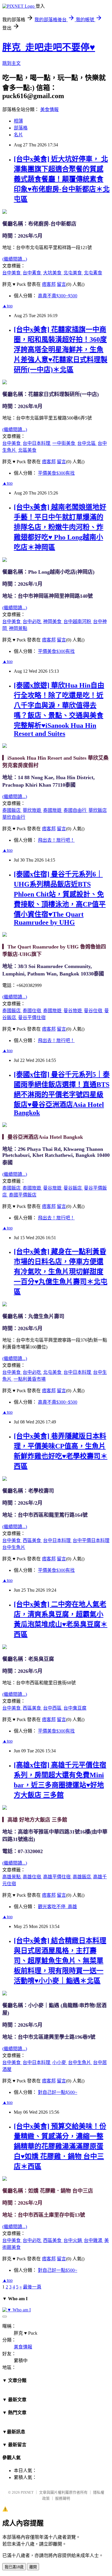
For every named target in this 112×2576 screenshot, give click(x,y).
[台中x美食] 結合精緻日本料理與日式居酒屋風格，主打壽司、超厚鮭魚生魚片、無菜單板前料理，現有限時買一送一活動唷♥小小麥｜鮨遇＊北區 (60, 1961)
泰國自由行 (76, 810)
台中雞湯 (94, 2240)
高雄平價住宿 (57, 1877)
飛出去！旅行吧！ (56, 840)
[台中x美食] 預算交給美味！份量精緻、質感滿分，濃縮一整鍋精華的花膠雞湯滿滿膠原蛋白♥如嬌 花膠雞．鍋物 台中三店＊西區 (60, 2146)
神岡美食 (53, 621)
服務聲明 (63, 2498)
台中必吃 (32, 621)
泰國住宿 (32, 1011)
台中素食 (32, 273)
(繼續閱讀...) (15, 259)
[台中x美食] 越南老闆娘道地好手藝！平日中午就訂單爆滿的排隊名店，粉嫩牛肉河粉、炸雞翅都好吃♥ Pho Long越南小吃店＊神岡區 (60, 527)
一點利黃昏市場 (30, 1379)
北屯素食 (93, 273)
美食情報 (49, 109)
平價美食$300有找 (56, 473)
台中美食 (12, 273)
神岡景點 (18, 628)
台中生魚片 (14, 1547)
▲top (7, 306)
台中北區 (87, 443)
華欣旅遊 (32, 810)
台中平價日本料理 (91, 1540)
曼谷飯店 (73, 1188)
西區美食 (32, 1540)
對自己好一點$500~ (58, 2092)
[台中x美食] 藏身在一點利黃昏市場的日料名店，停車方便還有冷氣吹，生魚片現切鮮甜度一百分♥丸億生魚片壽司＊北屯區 (61, 1272)
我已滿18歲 (14, 2567)
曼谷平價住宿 (32, 1018)
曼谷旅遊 (73, 1011)
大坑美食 (53, 273)
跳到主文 (11, 63)
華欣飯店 (98, 810)
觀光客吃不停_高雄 (57, 1907)
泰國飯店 (12, 810)
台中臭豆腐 (75, 1708)
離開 (33, 2567)
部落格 (21, 128)
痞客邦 (49, 284)
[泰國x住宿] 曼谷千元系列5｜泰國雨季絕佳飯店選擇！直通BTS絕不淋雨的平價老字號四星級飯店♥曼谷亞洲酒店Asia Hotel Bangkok (62, 1094)
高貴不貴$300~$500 (58, 296)
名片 (18, 135)
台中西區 (53, 1708)
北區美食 (27, 450)
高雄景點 (12, 1877)
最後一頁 (32, 2287)
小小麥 (60, 2062)
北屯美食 (73, 273)
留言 (61, 284)
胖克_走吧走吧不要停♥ (49, 47)
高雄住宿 (32, 1877)
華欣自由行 (14, 817)
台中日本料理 (37, 443)
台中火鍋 (73, 2240)
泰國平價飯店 (23, 1195)
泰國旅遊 (53, 810)
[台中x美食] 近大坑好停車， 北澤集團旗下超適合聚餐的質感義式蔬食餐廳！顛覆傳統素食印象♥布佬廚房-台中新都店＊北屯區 (62, 179)
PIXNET (27, 2492)
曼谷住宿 (94, 1011)
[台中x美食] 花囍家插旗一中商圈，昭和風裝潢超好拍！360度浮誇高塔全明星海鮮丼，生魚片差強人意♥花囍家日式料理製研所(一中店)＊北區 (61, 350)
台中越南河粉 (78, 621)
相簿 (18, 121)
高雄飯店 (82, 1877)
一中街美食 (64, 443)
